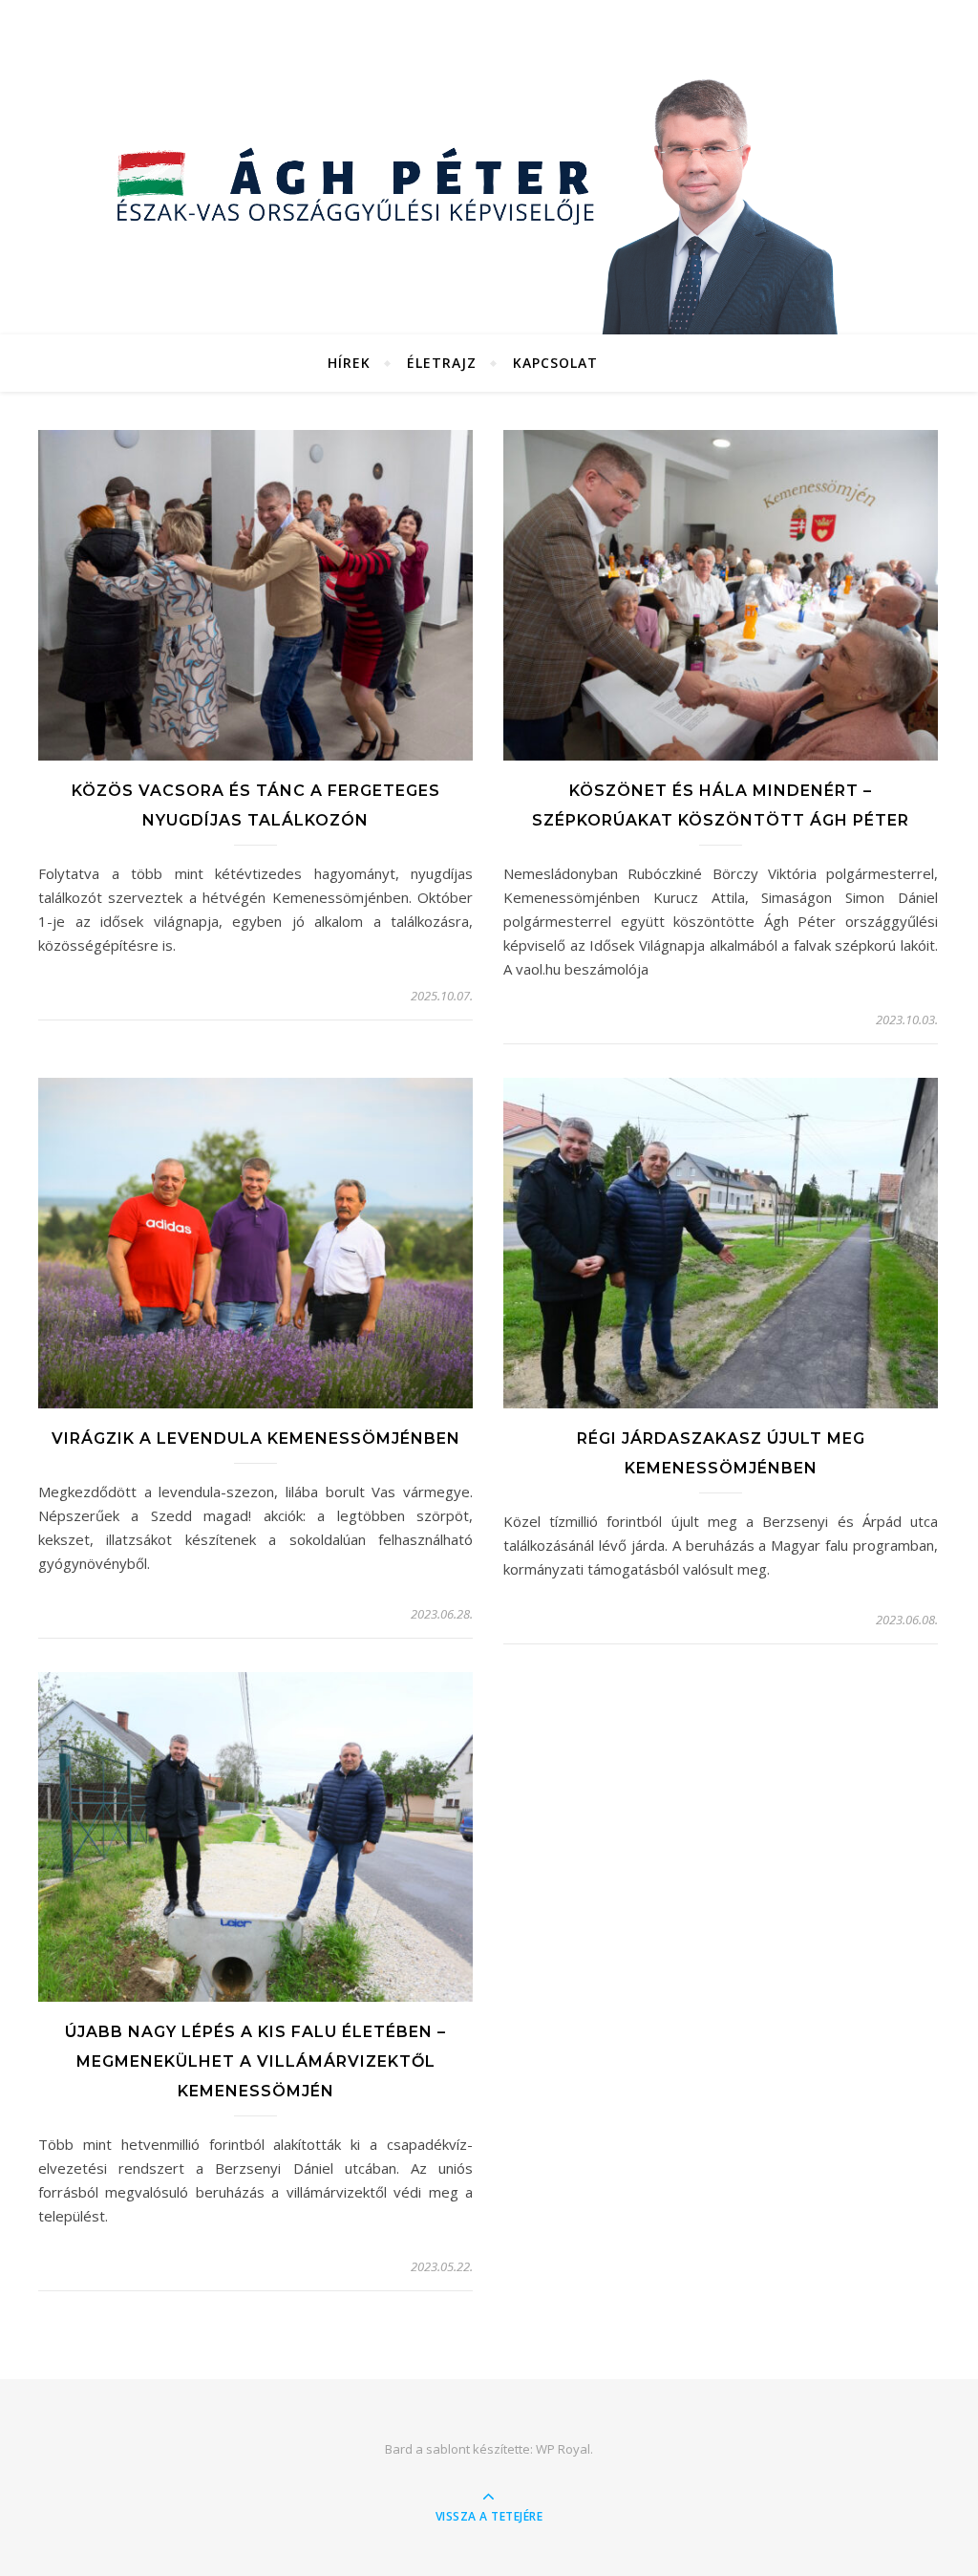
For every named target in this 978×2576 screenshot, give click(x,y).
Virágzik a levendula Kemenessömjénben (256, 1438)
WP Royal (563, 2449)
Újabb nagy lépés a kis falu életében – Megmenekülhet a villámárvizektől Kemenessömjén (255, 2061)
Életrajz (442, 363)
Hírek (349, 363)
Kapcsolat (555, 363)
